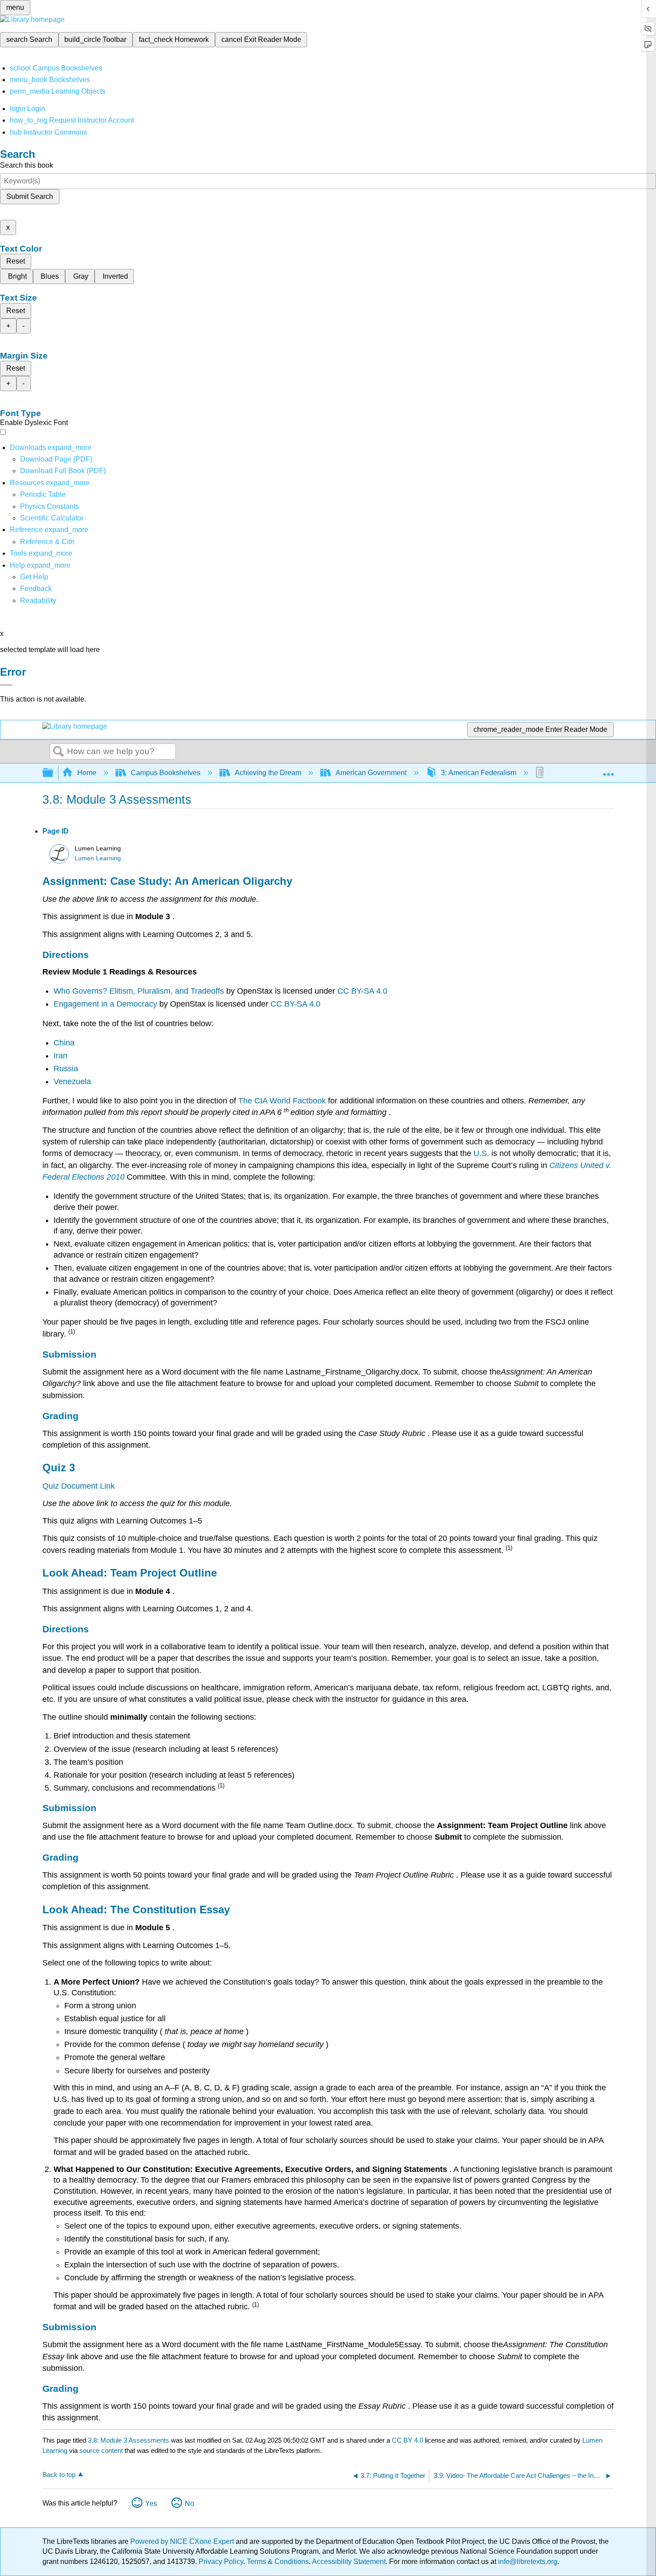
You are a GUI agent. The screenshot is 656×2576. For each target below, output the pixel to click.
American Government (371, 773)
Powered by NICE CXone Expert (183, 2541)
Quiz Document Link (79, 1486)
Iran (60, 1056)
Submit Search (30, 196)
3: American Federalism (479, 773)
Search (58, 752)
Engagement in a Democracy (106, 1004)
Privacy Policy (221, 2562)
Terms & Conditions (278, 2562)
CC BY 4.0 (407, 2440)
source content (101, 2450)
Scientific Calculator (52, 518)
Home (87, 773)
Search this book (27, 165)
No (189, 2504)
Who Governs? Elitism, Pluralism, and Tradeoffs (140, 991)
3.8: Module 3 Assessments (129, 2440)
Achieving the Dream (268, 773)
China (64, 1043)
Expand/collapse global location (608, 770)
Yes (151, 2504)
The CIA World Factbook (283, 1101)
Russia (66, 1069)
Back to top (59, 2475)
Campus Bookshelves (166, 773)
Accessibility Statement (349, 2562)
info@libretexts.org (527, 2562)
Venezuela (72, 1082)
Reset (16, 261)
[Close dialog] (6, 685)
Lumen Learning (98, 858)
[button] (36, 588)
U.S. (482, 1153)
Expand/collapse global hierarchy (54, 773)
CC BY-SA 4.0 (362, 991)
